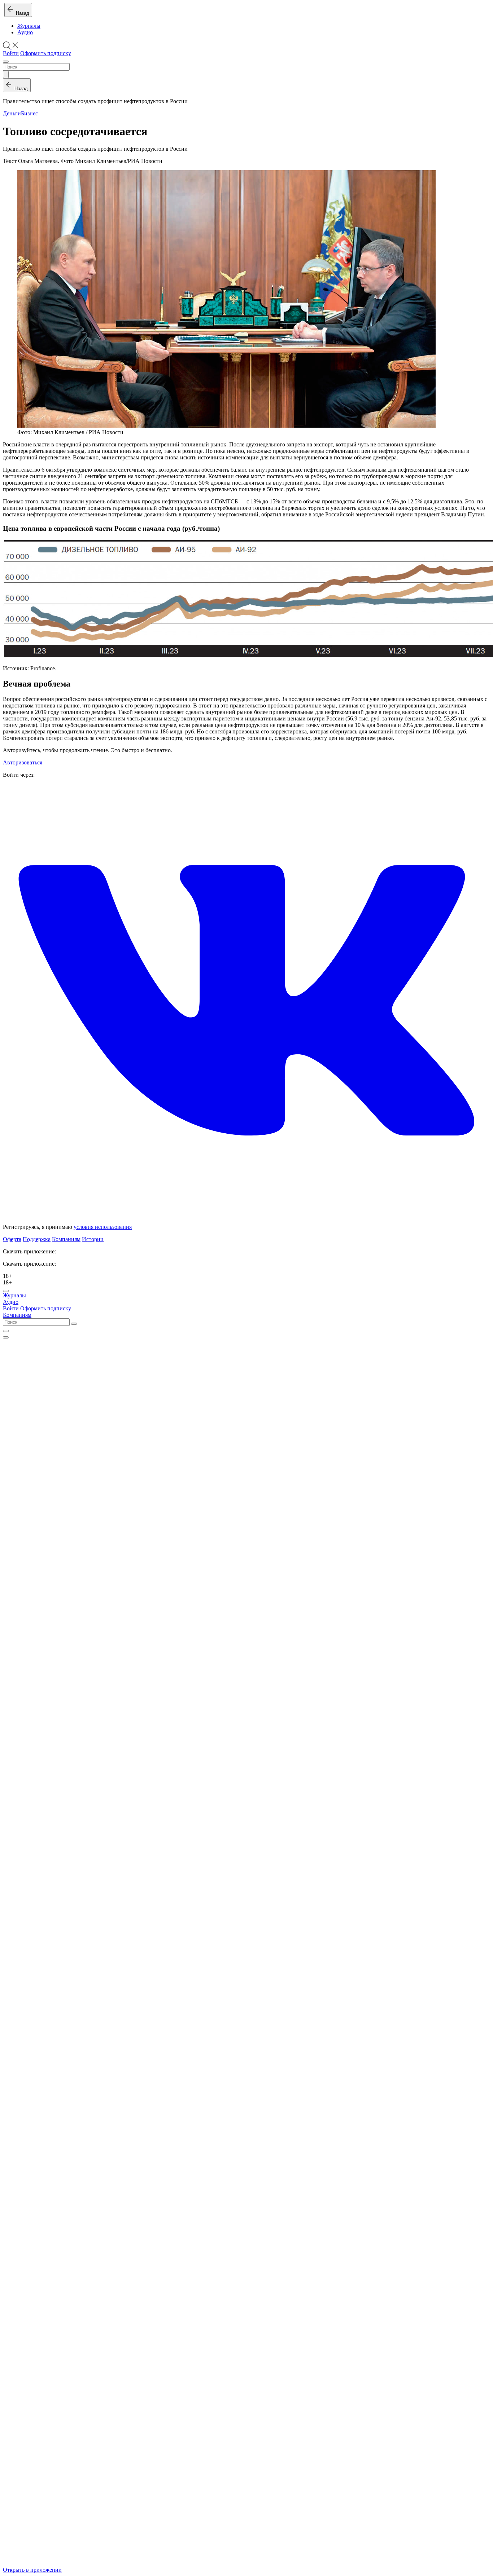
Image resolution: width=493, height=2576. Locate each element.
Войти (11, 53)
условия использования (103, 1227)
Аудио (25, 32)
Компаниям (66, 1239)
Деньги (12, 113)
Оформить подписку (46, 53)
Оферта (12, 1239)
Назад (21, 13)
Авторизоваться (23, 762)
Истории (93, 1239)
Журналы (29, 26)
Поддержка (37, 1239)
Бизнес (29, 113)
